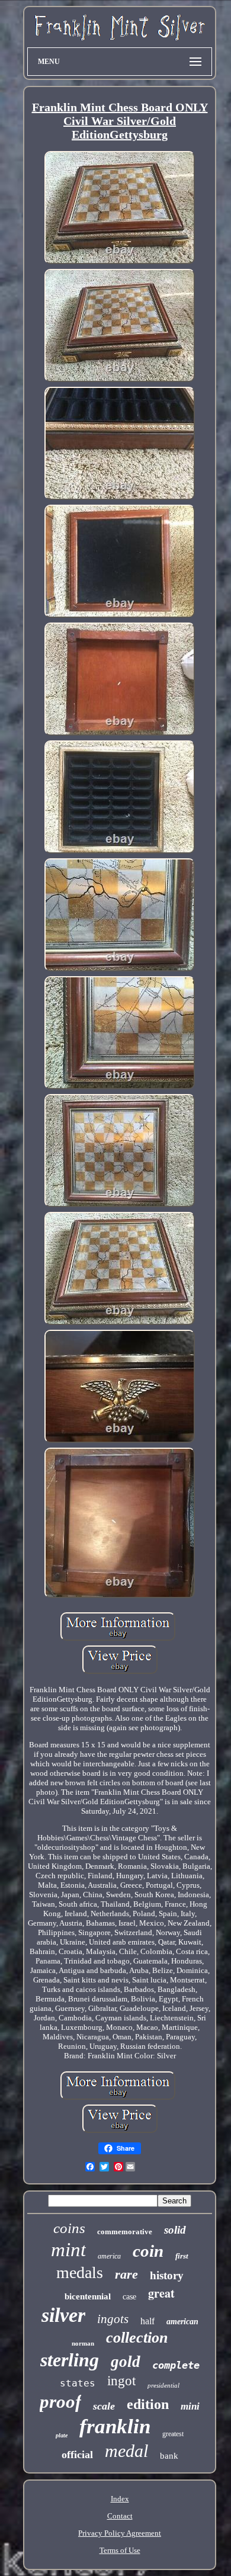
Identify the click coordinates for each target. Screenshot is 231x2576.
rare (126, 2274)
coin (148, 2251)
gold (126, 2362)
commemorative (125, 2232)
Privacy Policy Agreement (120, 2533)
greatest (173, 2434)
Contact (120, 2516)
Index (120, 2499)
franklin (115, 2426)
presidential (163, 2385)
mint (68, 2250)
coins (69, 2228)
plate (62, 2435)
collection (137, 2338)
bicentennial (88, 2296)
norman (83, 2343)
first (182, 2256)
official (77, 2455)
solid (175, 2230)
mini (190, 2406)
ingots (113, 2319)
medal (126, 2451)
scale (104, 2406)
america (109, 2256)
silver (63, 2315)
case (129, 2297)
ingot (121, 2381)
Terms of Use (120, 2550)
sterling (70, 2360)
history (167, 2275)
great (161, 2293)
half (147, 2321)
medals (80, 2272)
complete (176, 2365)
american (182, 2322)
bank (169, 2456)
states (78, 2383)
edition (148, 2404)
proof (60, 2402)
